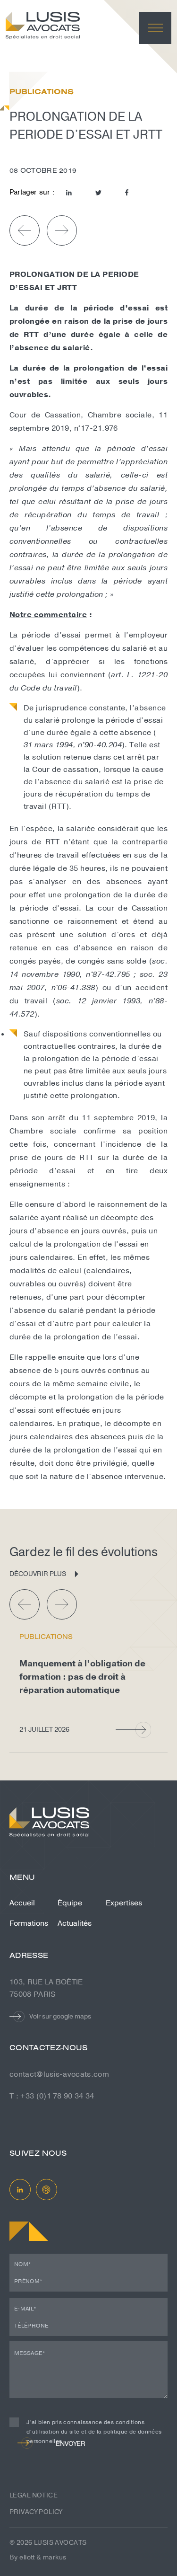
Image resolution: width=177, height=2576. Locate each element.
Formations (29, 1923)
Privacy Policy (36, 2512)
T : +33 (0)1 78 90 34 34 (52, 2096)
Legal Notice (34, 2495)
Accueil (22, 1903)
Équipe (70, 1903)
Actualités (75, 1923)
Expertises (124, 1903)
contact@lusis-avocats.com (59, 2074)
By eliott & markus (38, 2557)
